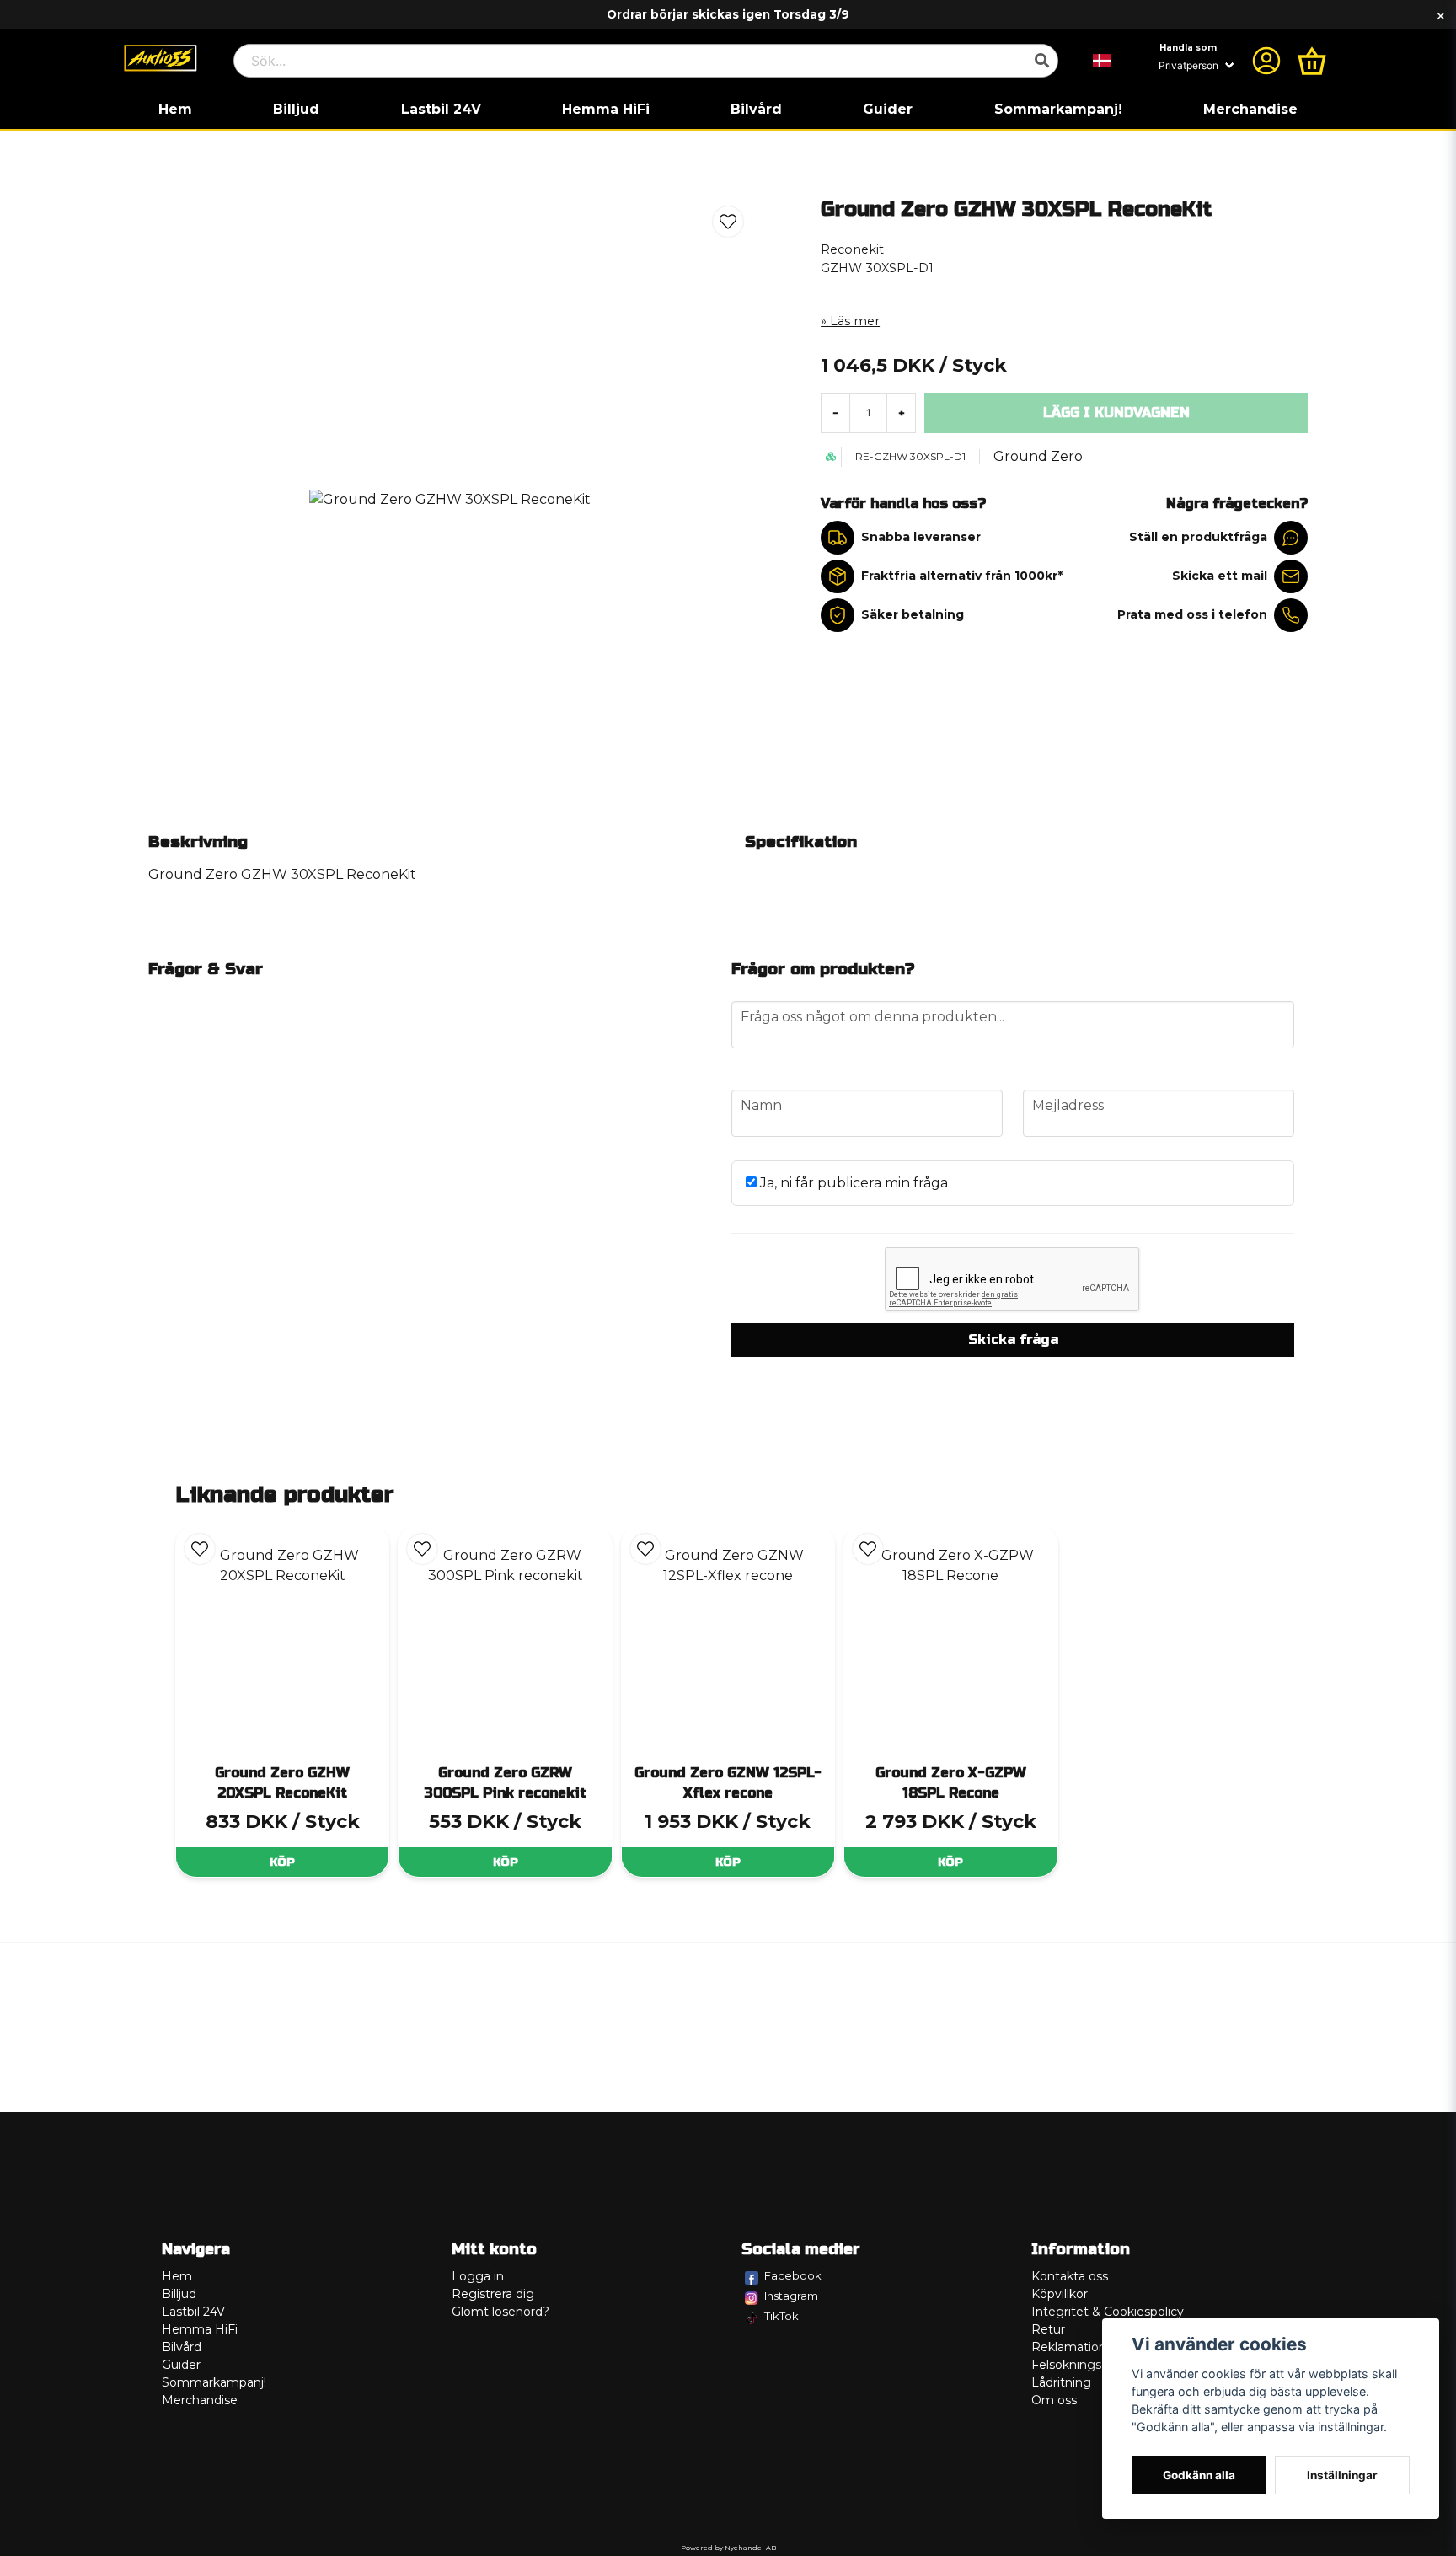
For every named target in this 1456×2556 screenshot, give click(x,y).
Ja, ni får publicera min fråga (852, 1183)
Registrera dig (493, 2294)
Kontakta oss (1070, 2276)
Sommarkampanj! (1058, 109)
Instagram (791, 2296)
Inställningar (1342, 2475)
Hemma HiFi (606, 109)
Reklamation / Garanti (1095, 2347)
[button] (1102, 61)
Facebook (793, 2275)
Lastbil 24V (441, 109)
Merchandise (1250, 109)
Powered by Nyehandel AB (728, 2548)
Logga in (478, 2276)
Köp (282, 1862)
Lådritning (1061, 2382)
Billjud (296, 109)
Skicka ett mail (1220, 576)
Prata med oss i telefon (1192, 614)
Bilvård (756, 109)
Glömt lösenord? (500, 2312)
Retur (1048, 2329)
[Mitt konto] (1266, 61)
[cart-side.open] (1312, 61)
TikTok (782, 2316)
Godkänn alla (1199, 2475)
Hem (175, 109)
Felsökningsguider (1085, 2365)
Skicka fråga (1013, 1340)
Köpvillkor (1060, 2294)
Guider (888, 109)
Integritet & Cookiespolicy (1108, 2312)
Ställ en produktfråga (1198, 537)
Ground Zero (1038, 456)
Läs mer (855, 321)
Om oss (1054, 2400)
